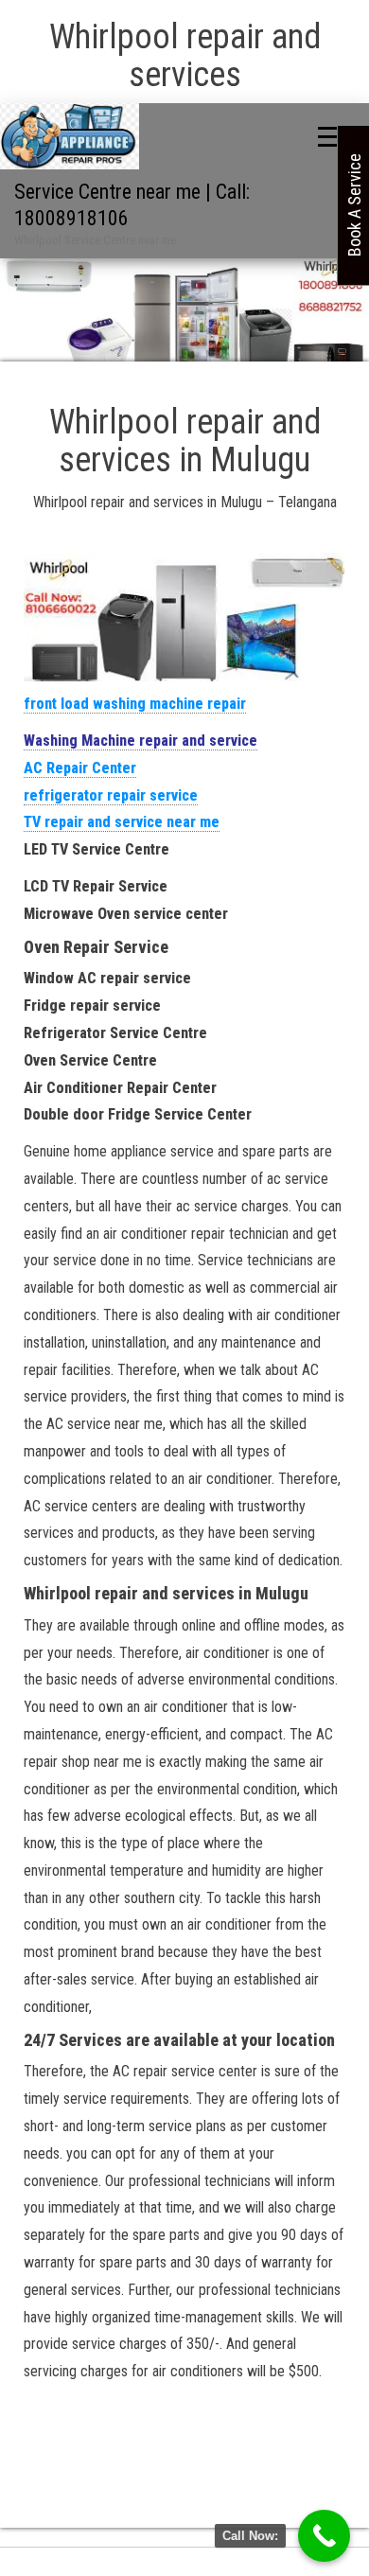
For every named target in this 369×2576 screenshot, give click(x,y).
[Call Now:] (324, 2536)
